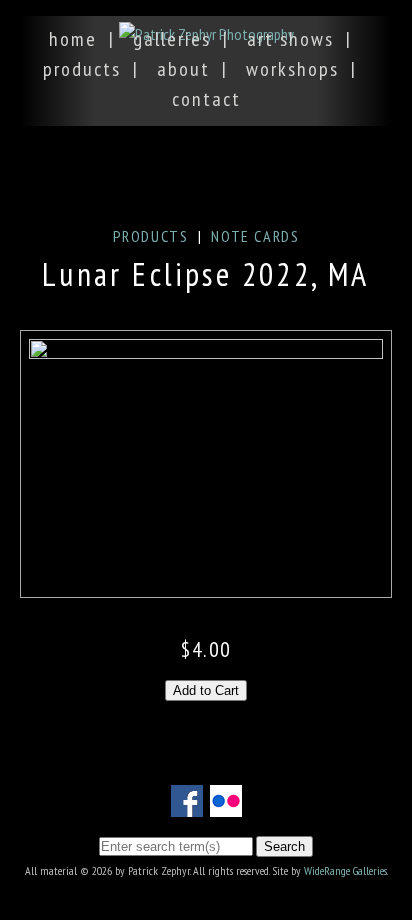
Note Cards (255, 236)
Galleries (172, 39)
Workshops (292, 69)
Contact (206, 99)
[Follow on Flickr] (226, 805)
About (183, 69)
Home (73, 39)
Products (82, 69)
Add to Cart (206, 690)
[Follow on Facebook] (187, 805)
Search (284, 846)
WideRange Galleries (345, 870)
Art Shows (290, 39)
